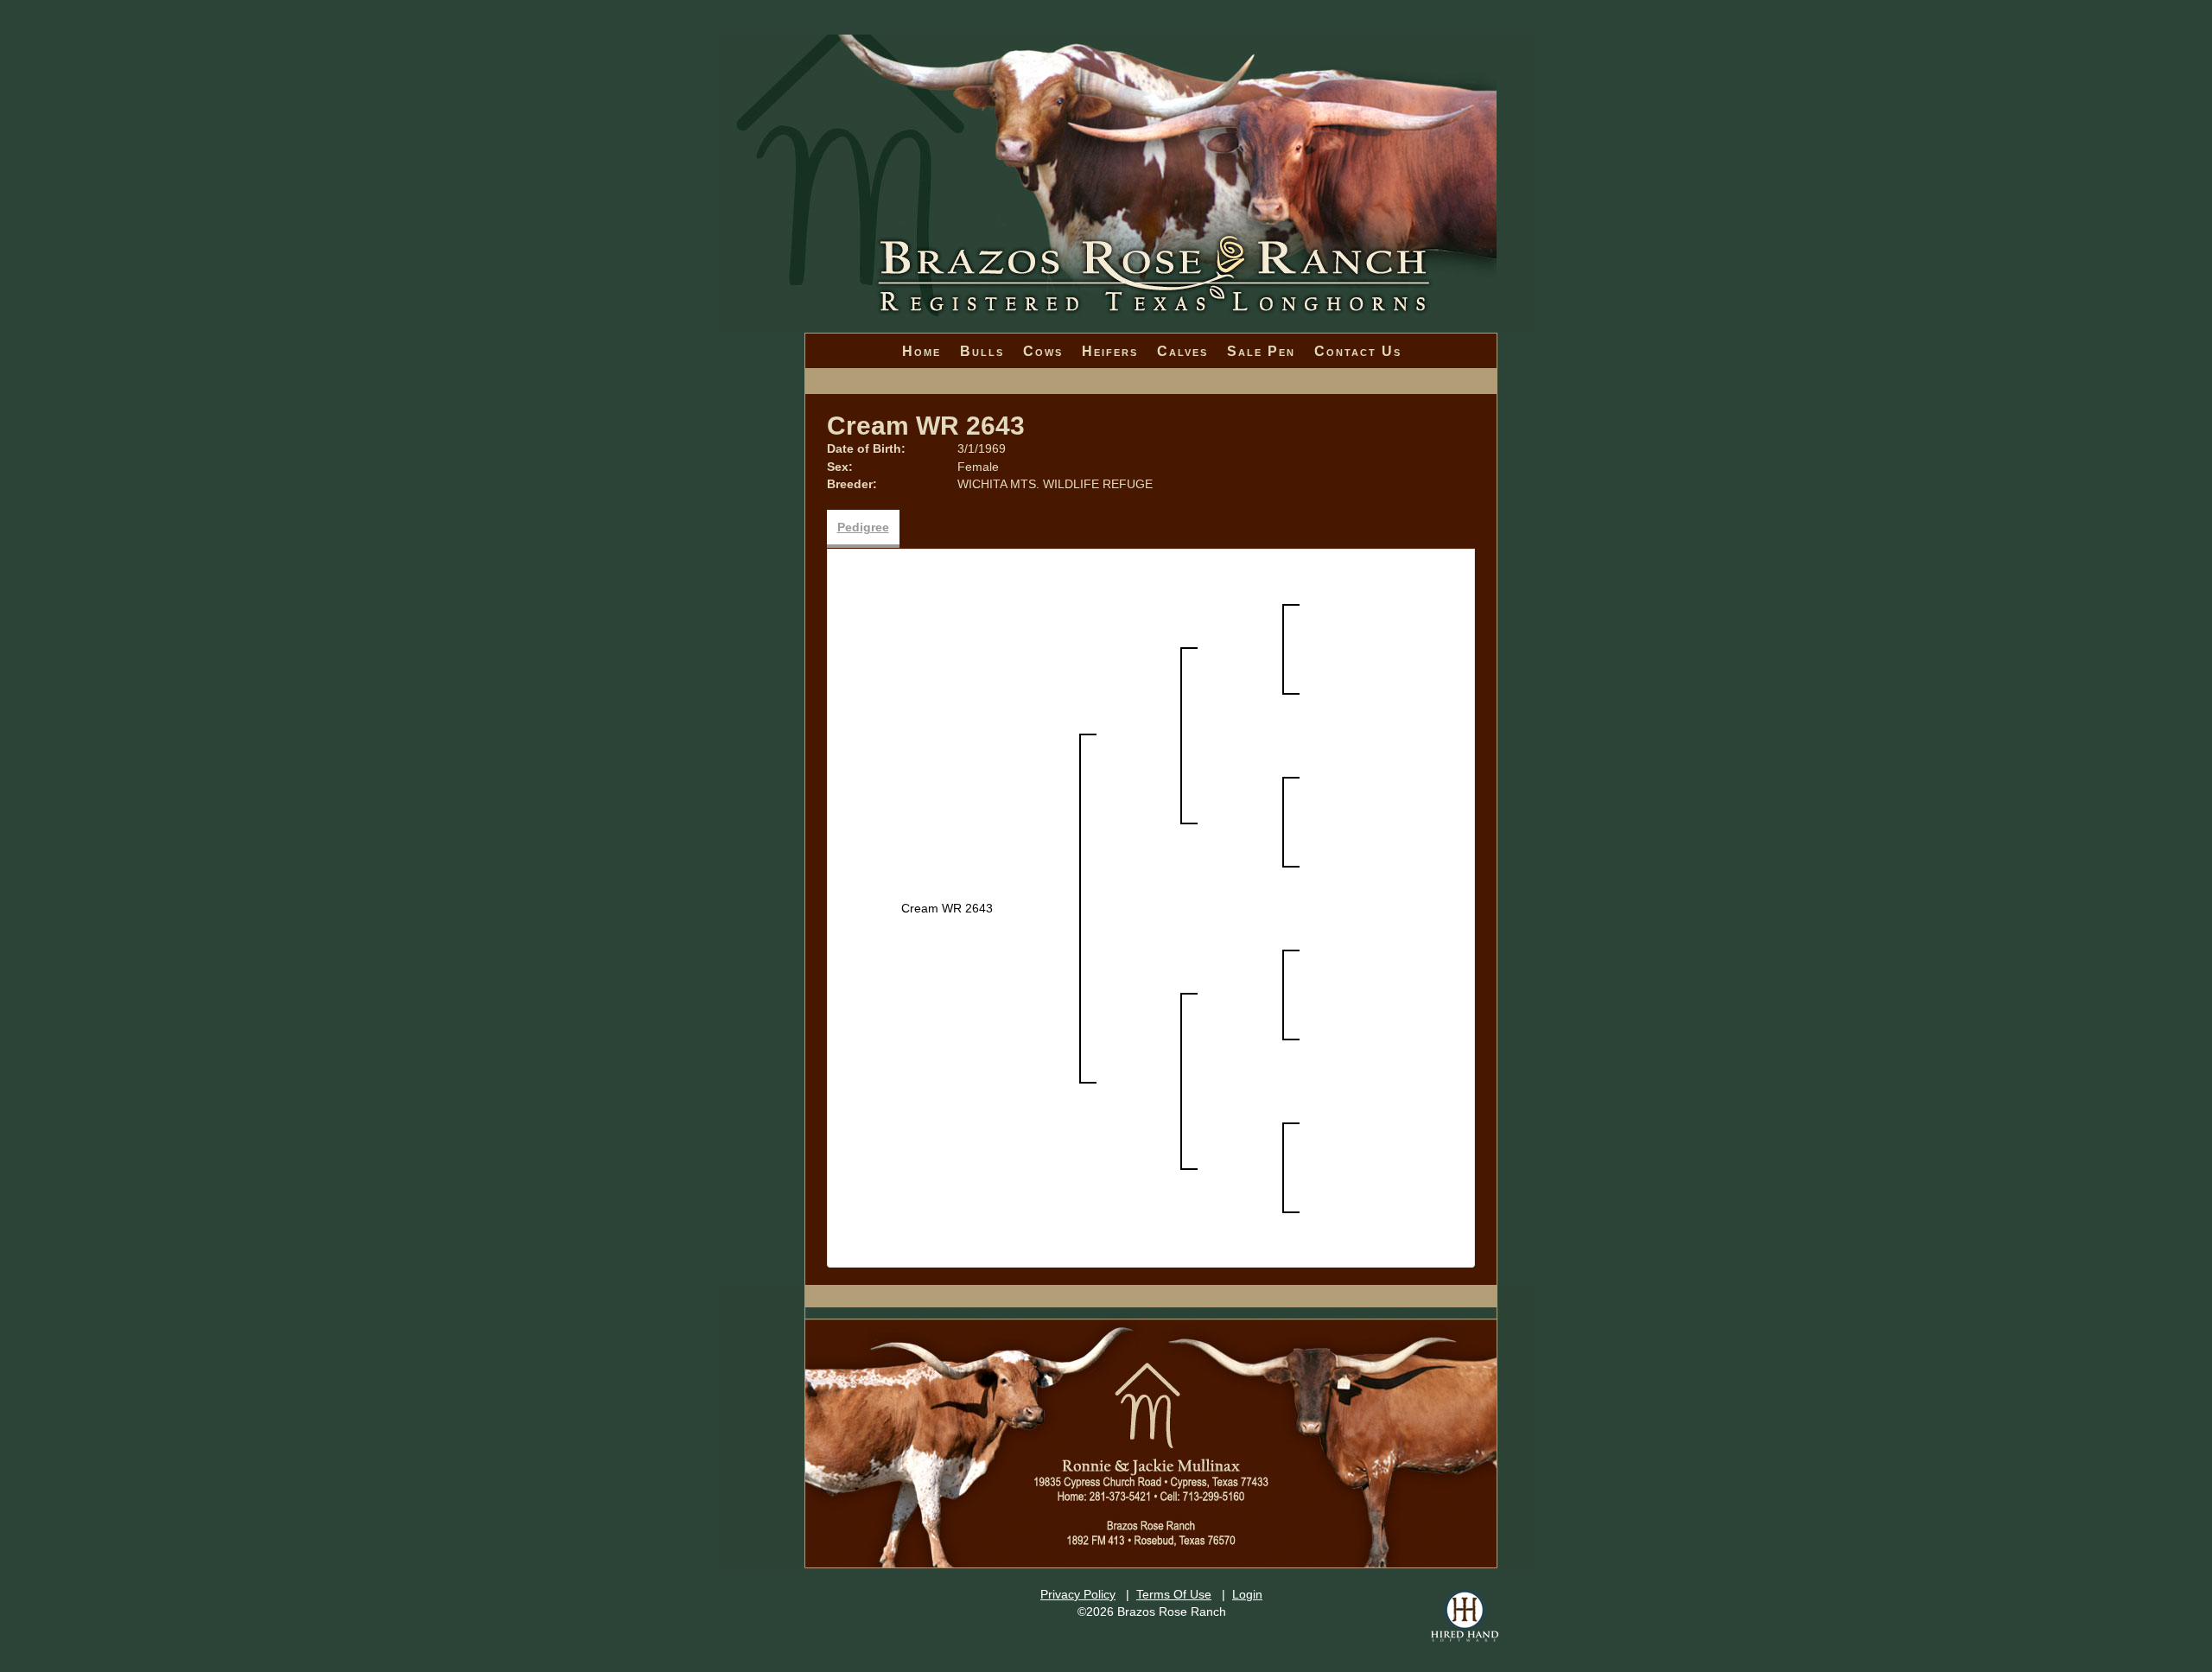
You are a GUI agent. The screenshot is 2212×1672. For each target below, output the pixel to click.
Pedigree (863, 527)
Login (1247, 1594)
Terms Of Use (1174, 1594)
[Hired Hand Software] (1465, 1616)
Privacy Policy (1078, 1594)
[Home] (1127, 130)
